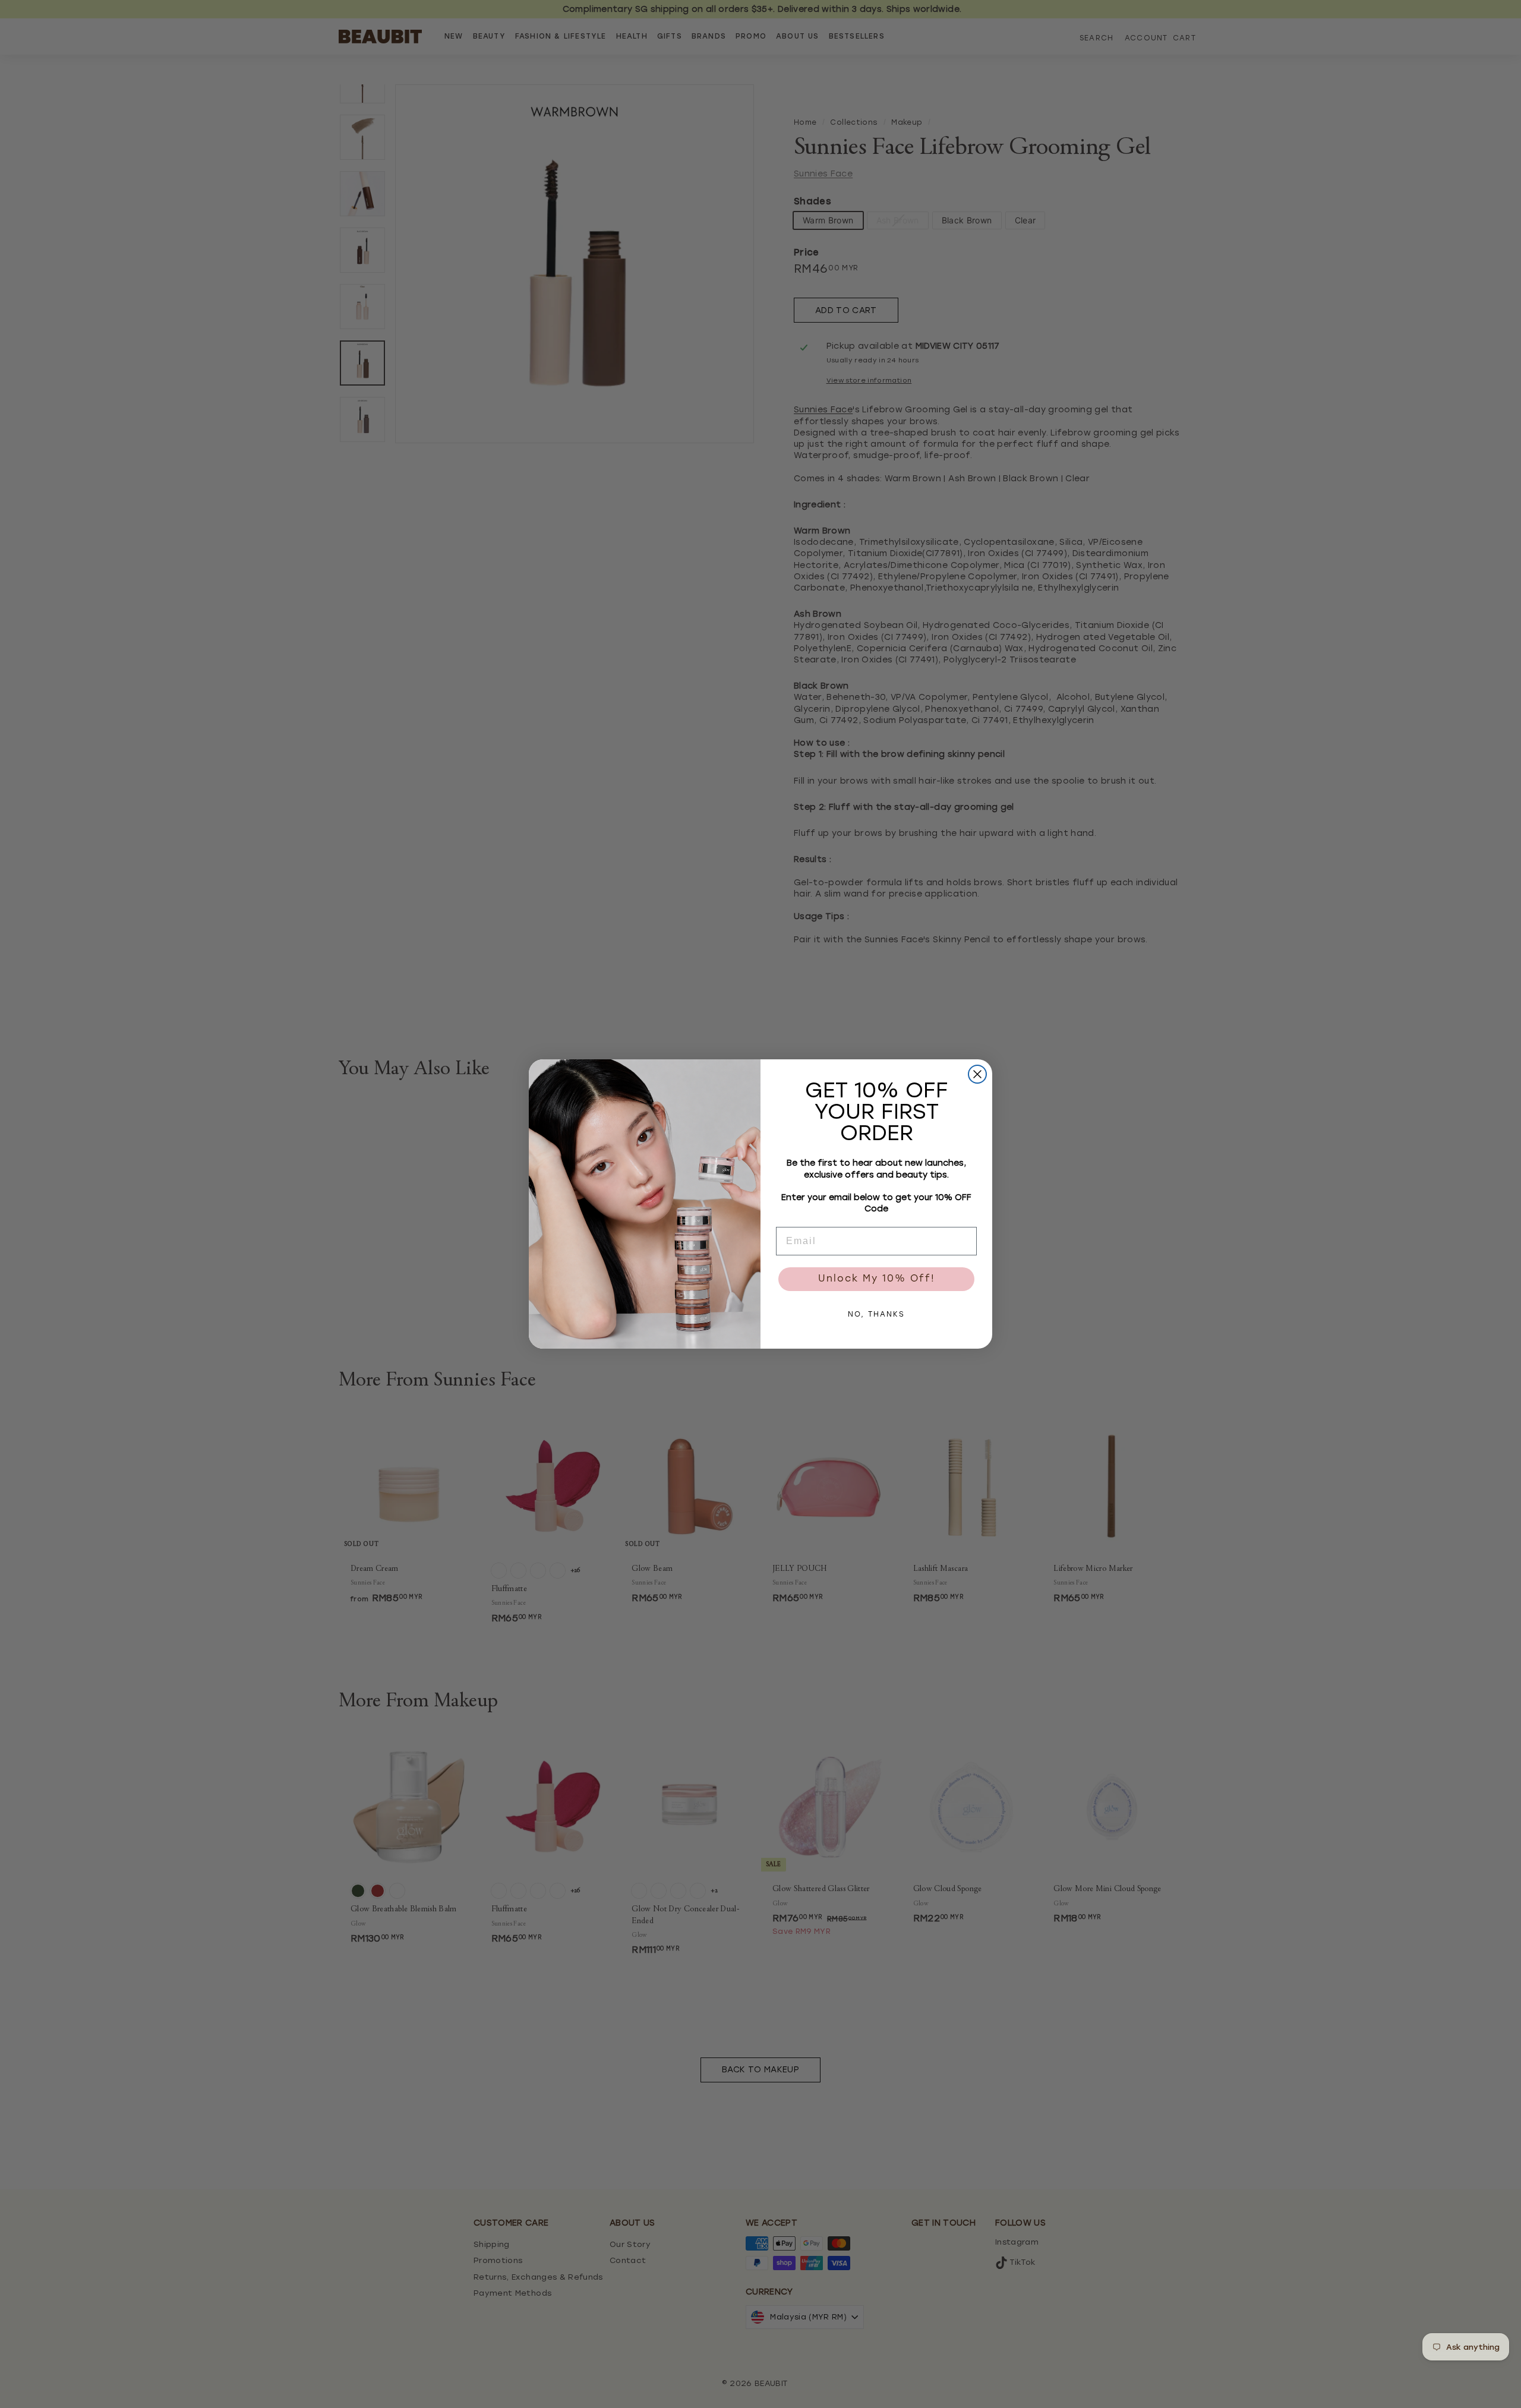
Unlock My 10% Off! (877, 1279)
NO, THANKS (876, 1315)
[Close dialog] (977, 1074)
